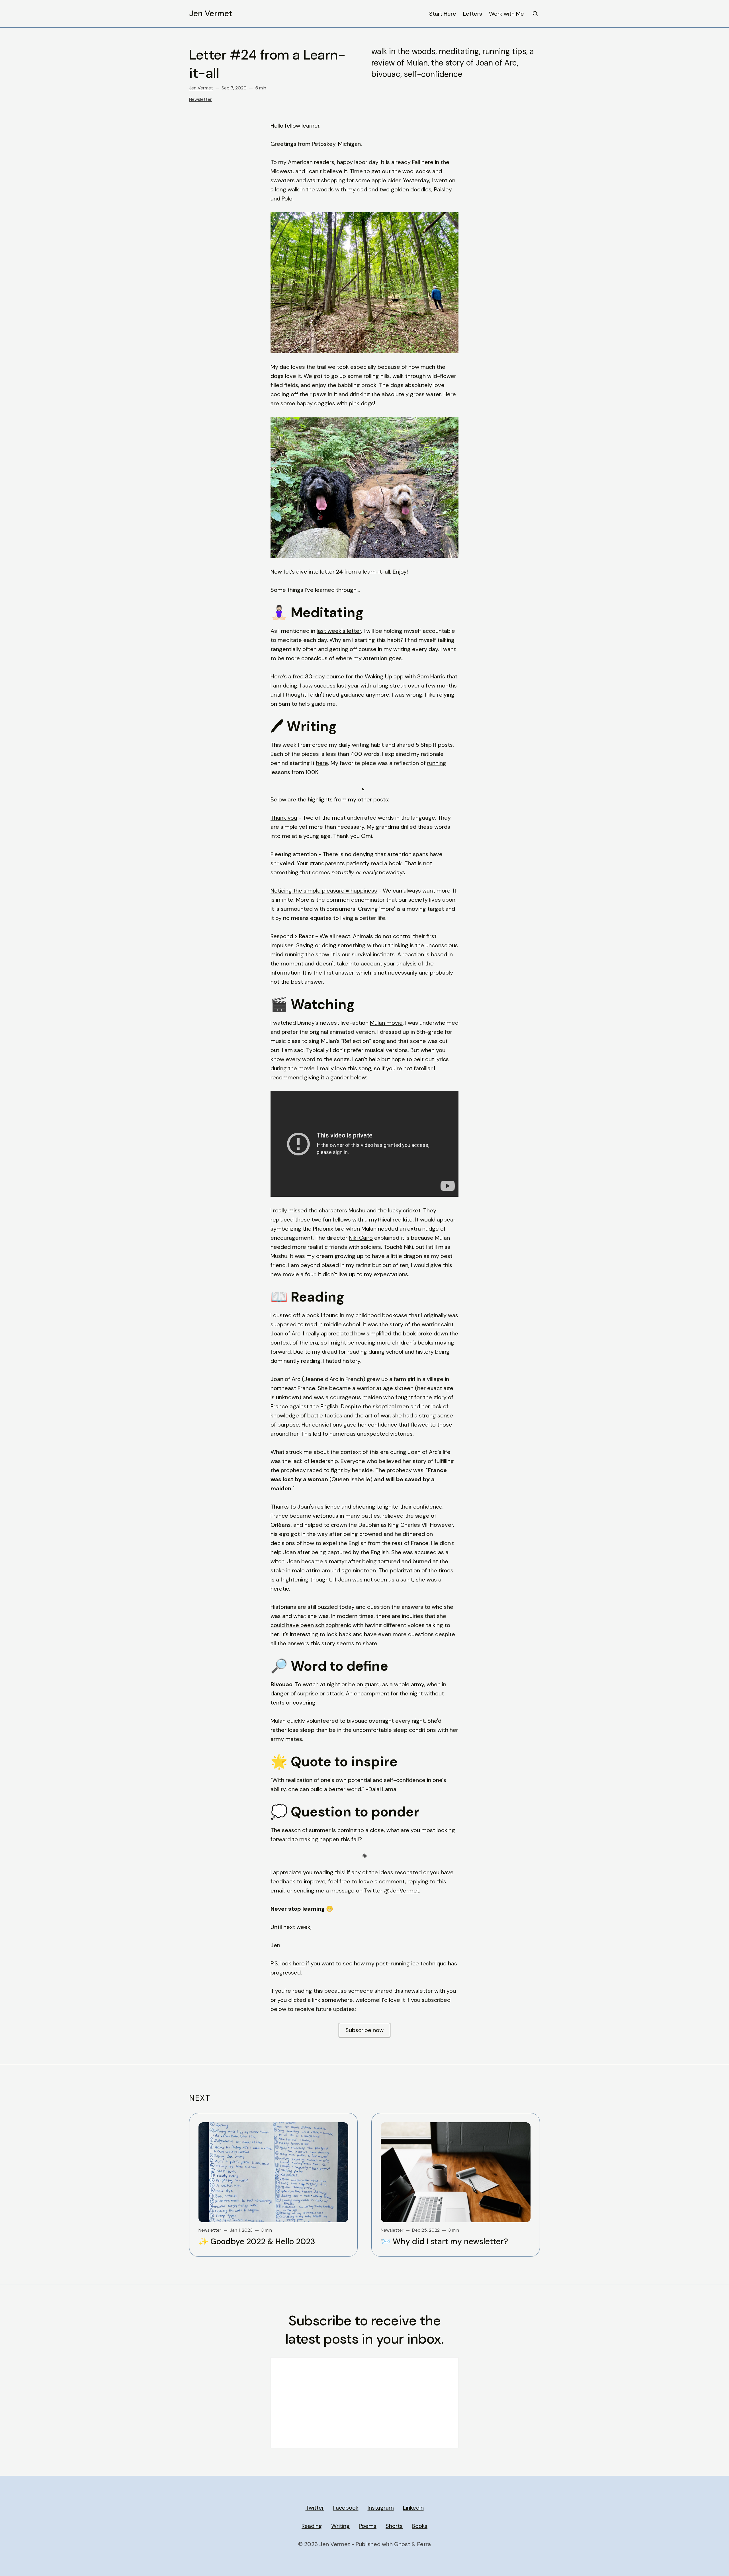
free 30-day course (319, 676)
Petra (424, 2544)
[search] (535, 14)
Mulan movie (386, 1023)
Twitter (315, 2508)
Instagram (381, 2508)
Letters (473, 14)
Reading (312, 2526)
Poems (368, 2526)
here (322, 763)
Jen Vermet (211, 14)
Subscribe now (364, 2030)
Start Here (443, 14)
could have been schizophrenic (311, 1625)
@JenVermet (402, 1890)
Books (420, 2526)
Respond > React (292, 936)
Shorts (394, 2526)
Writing (340, 2526)
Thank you (284, 818)
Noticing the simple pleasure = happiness (324, 891)
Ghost (402, 2544)
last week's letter (339, 631)
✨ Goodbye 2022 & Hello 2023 (257, 2242)
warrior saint (438, 1324)
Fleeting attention (294, 854)
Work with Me (506, 14)
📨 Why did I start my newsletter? (444, 2242)
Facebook (346, 2508)
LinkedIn (413, 2508)
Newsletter (200, 99)
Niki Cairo (361, 1238)
